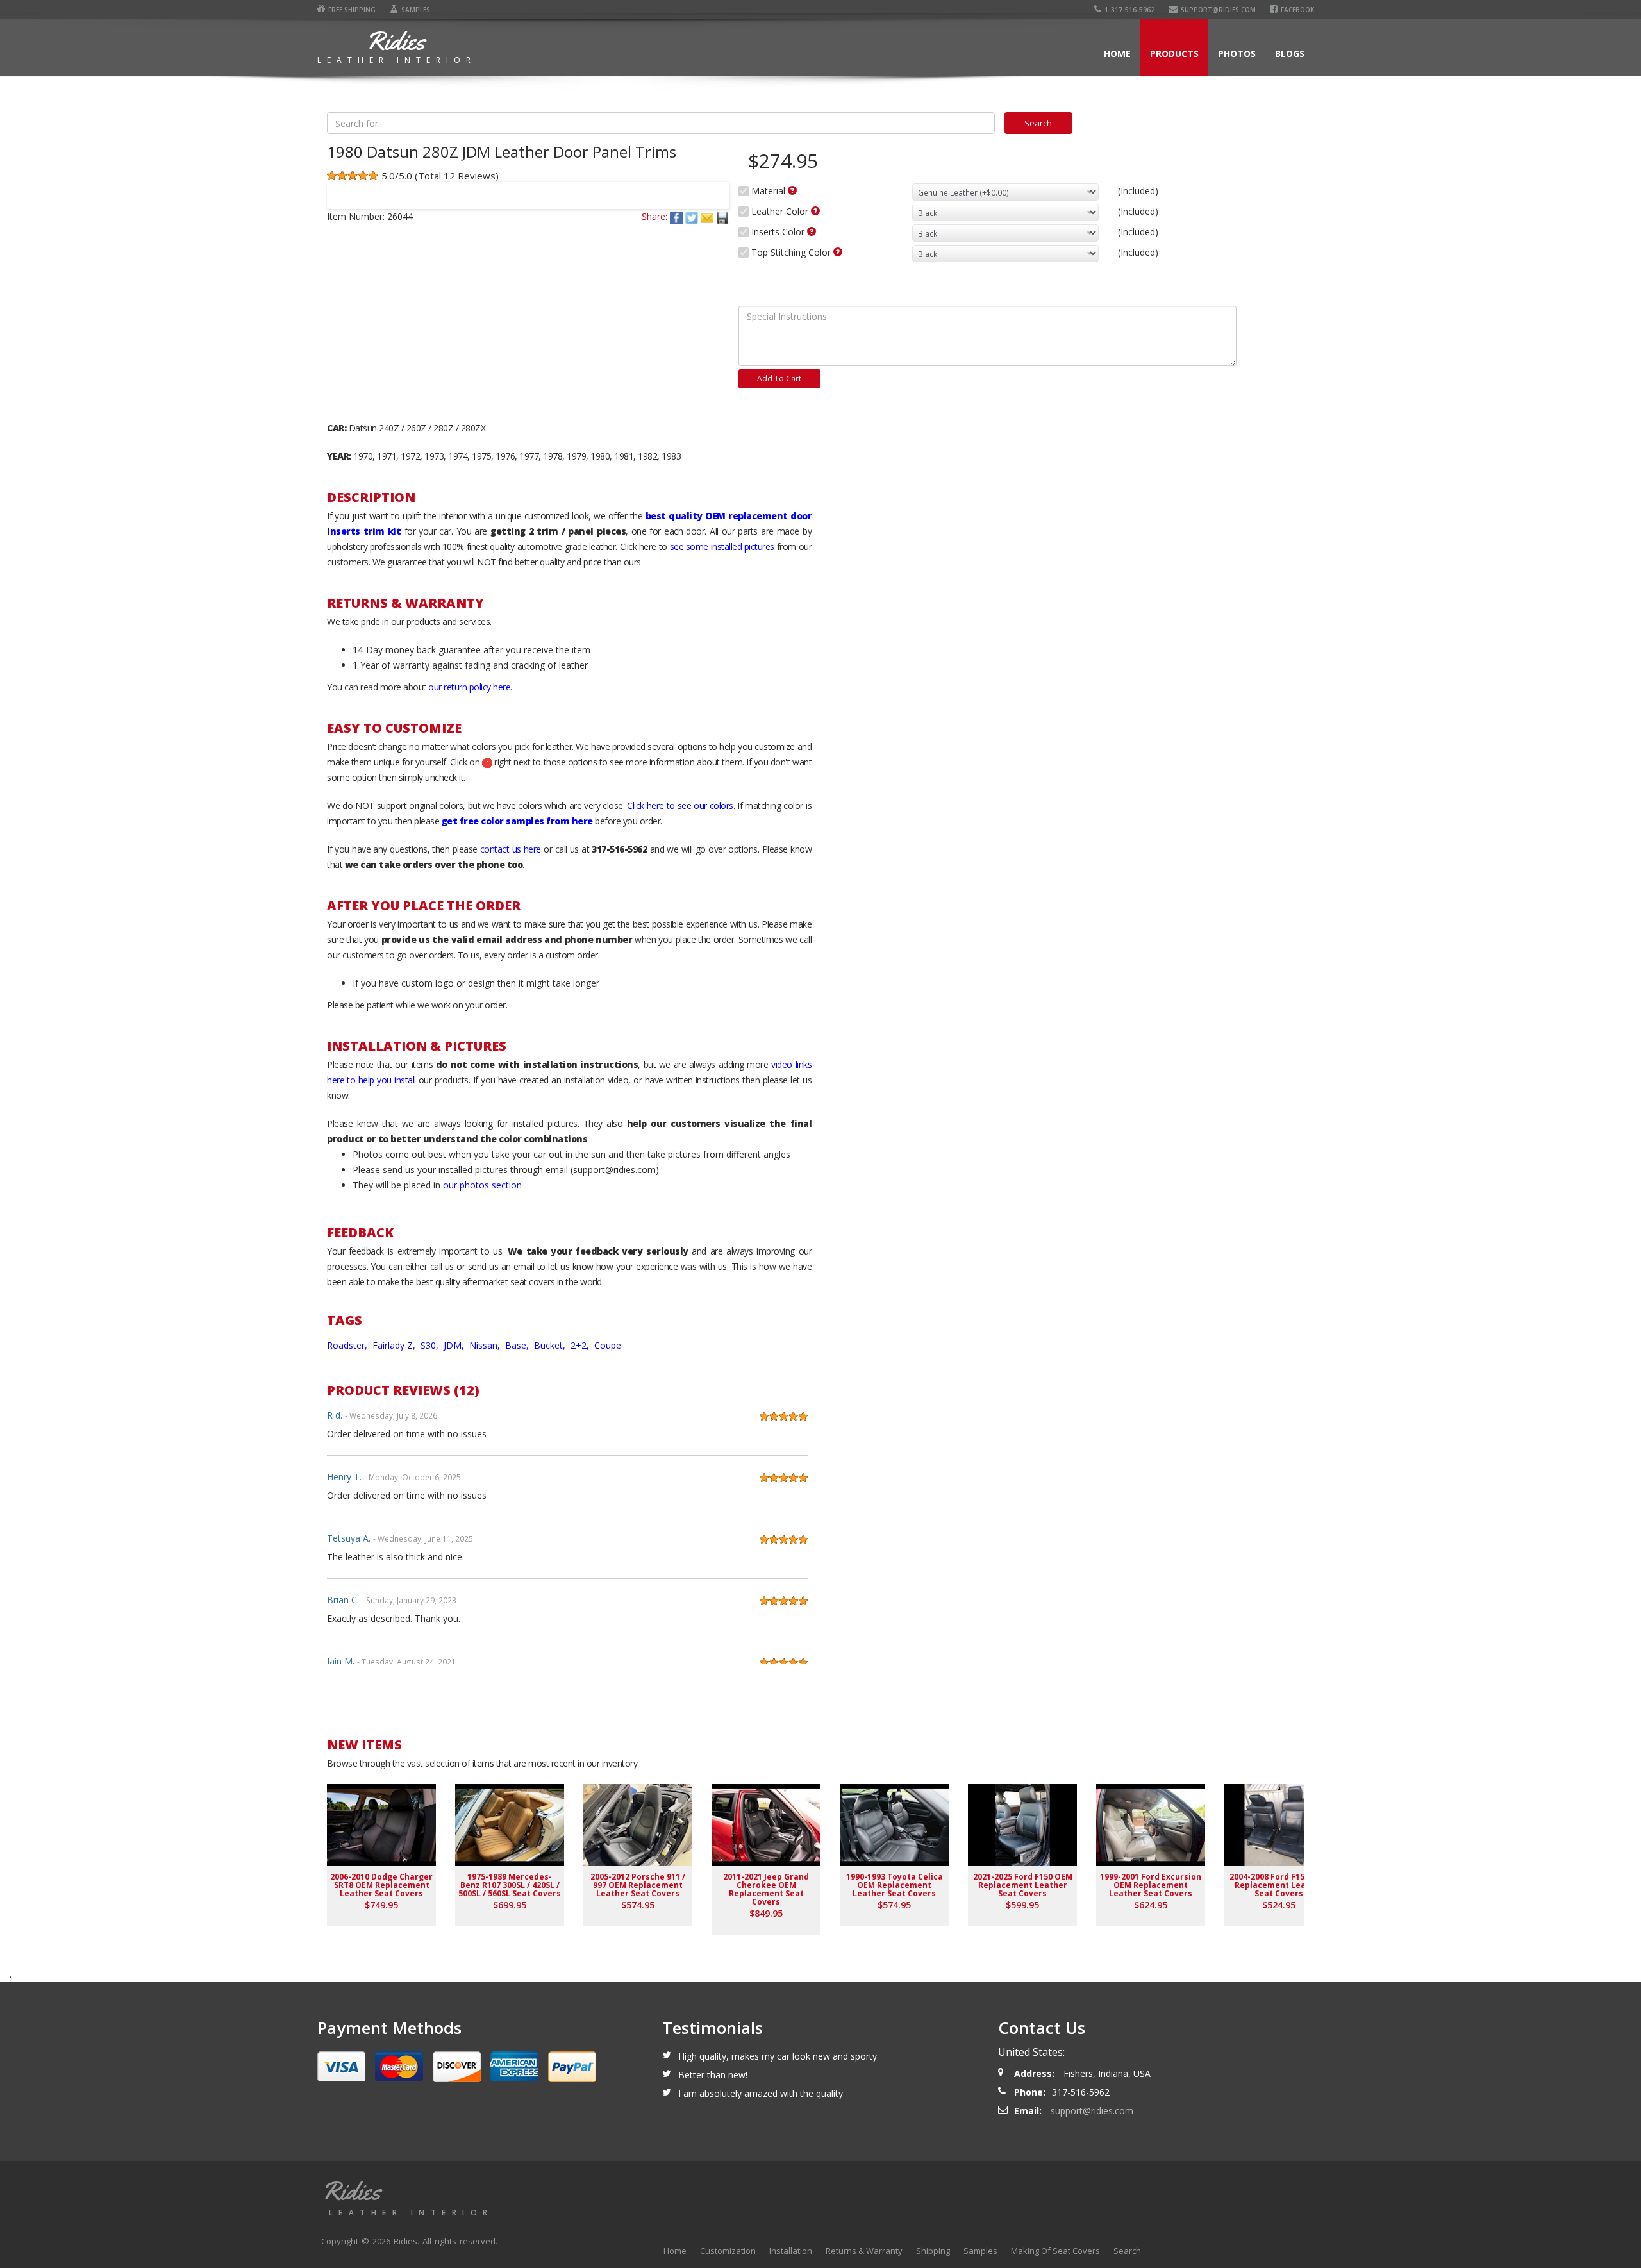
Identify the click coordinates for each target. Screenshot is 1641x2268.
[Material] (792, 190)
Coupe (608, 1345)
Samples (416, 10)
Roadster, (348, 1345)
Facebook (1297, 10)
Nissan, (486, 1345)
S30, (431, 1345)
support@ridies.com (1218, 10)
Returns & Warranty (864, 2251)
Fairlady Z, (395, 1345)
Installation (791, 2251)
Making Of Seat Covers (1055, 2251)
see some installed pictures (722, 546)
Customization (728, 2251)
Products (1174, 54)
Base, (518, 1345)
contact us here (511, 849)
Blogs (1290, 54)
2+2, (581, 1345)
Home (1117, 54)
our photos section (482, 1185)
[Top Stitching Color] (838, 252)
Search (1127, 2251)
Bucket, (551, 1345)
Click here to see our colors (680, 805)
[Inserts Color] (812, 231)
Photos (1237, 54)
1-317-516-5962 (1129, 10)
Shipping (933, 2251)
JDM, (455, 1345)
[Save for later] (722, 216)
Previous (342, 187)
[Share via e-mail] (708, 216)
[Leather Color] (815, 211)
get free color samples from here (517, 821)
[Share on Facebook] (678, 216)
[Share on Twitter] (693, 216)
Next (713, 187)
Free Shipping (352, 10)
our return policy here (469, 687)
